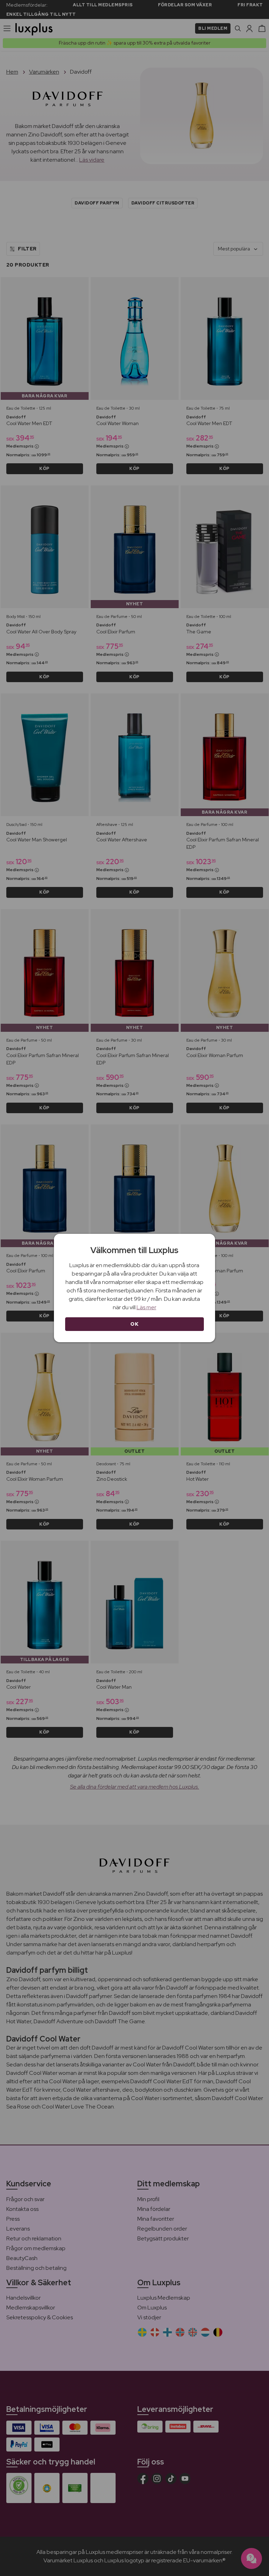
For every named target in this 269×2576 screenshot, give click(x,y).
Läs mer (146, 1307)
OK (134, 1324)
